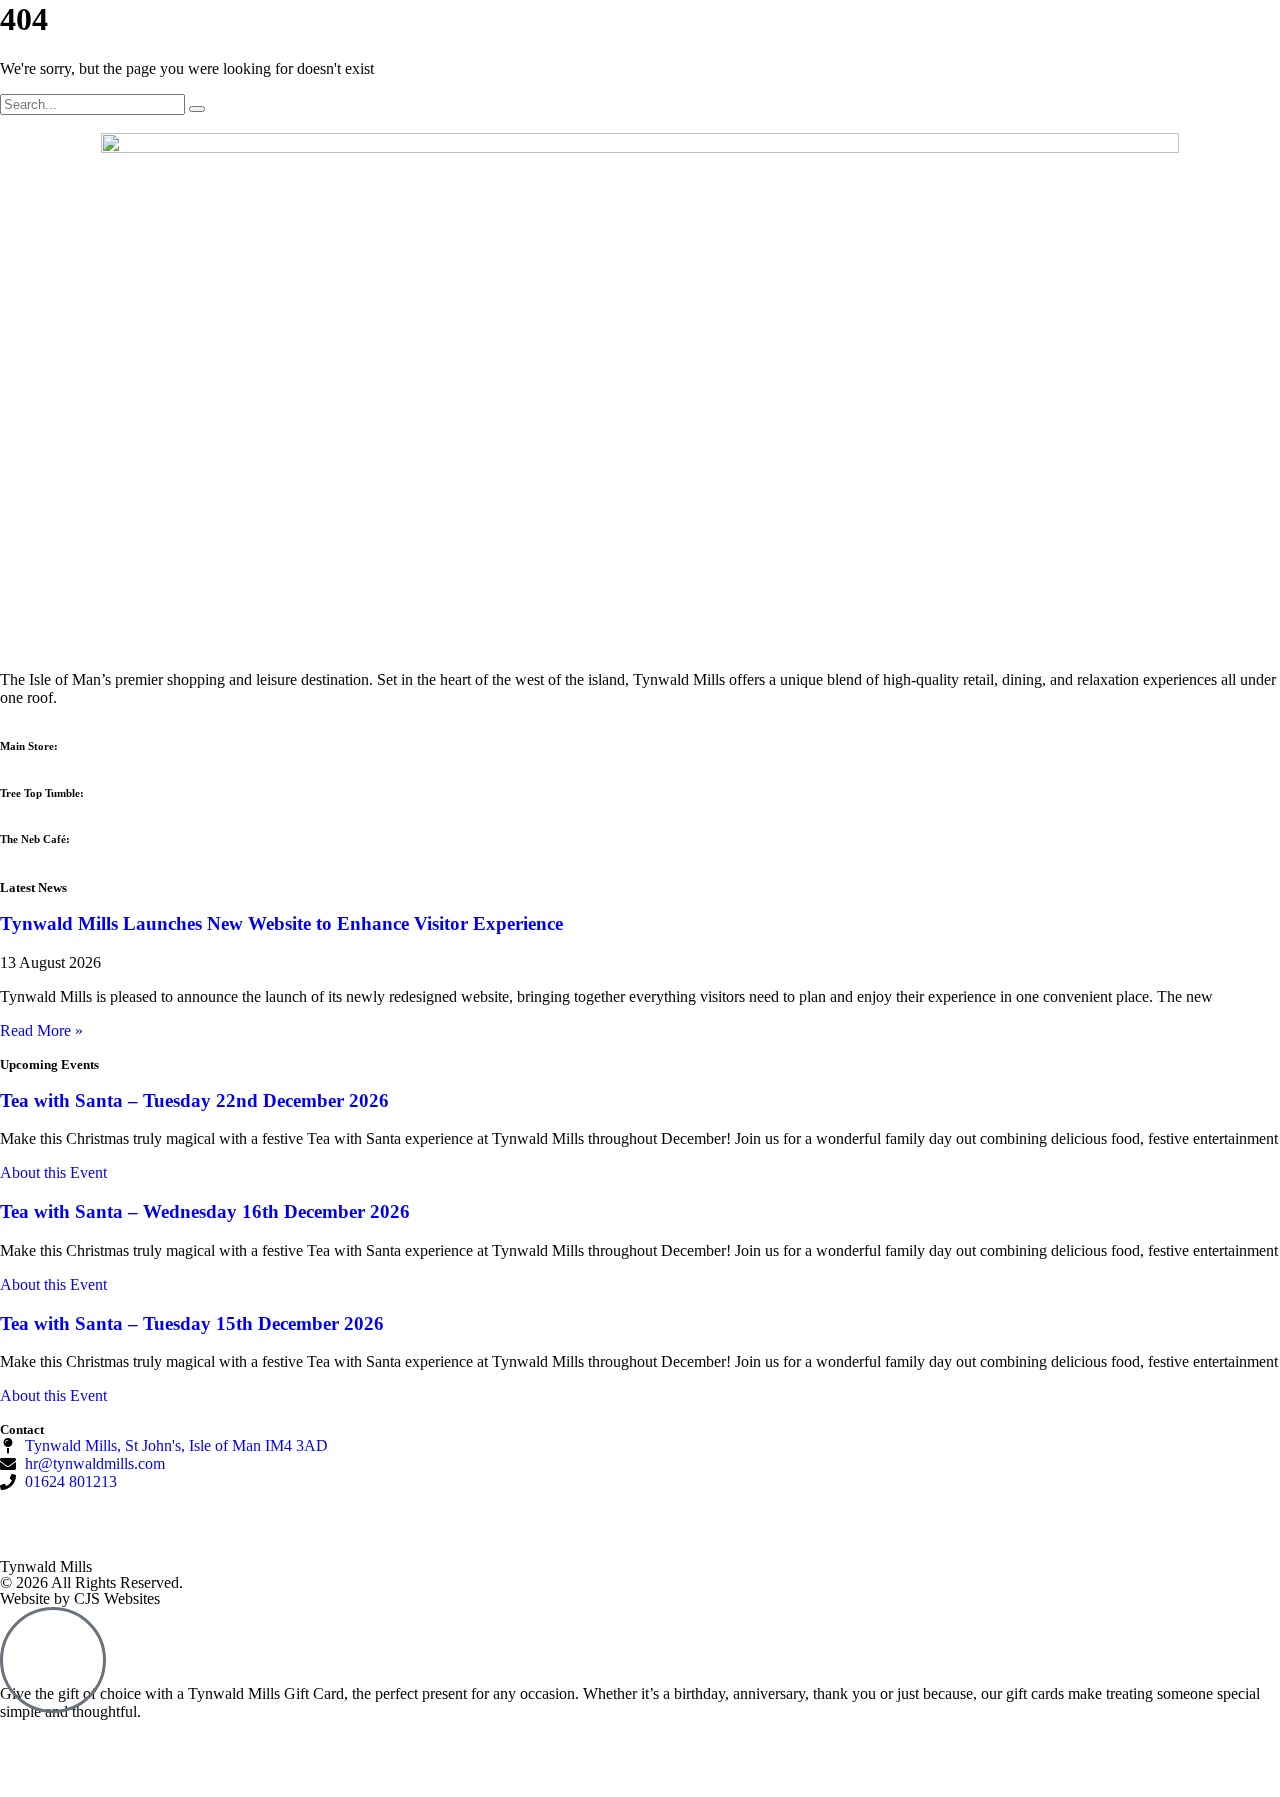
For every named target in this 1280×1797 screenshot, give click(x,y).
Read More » (41, 1030)
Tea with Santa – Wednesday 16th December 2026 (205, 1211)
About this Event (53, 1172)
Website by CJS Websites (80, 1598)
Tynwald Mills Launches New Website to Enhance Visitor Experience (281, 923)
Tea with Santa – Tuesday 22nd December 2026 (194, 1100)
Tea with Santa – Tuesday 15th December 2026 (192, 1323)
